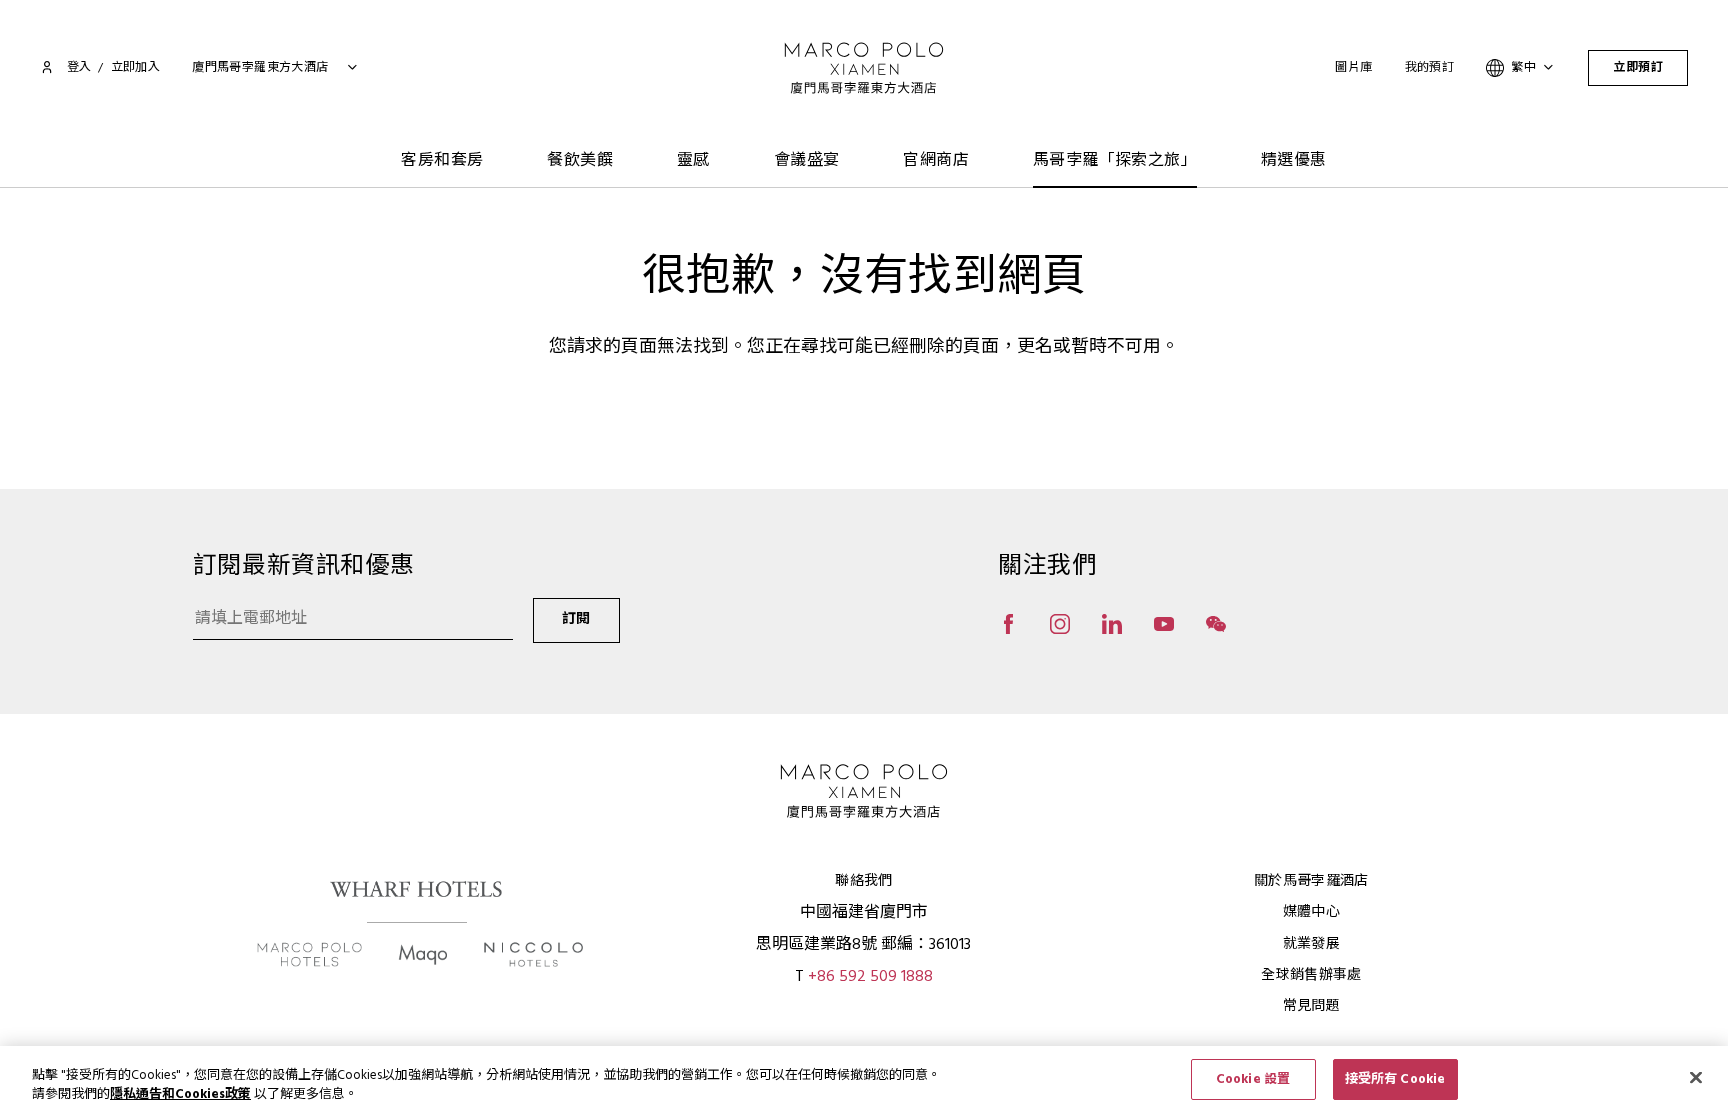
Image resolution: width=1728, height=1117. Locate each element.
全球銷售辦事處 (1311, 975)
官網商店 (936, 161)
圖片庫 (1353, 68)
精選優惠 (1294, 161)
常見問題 (1311, 1006)
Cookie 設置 (1253, 1079)
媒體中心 (1311, 912)
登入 (79, 68)
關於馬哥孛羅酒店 (1311, 881)
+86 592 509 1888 (870, 977)
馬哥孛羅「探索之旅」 (1115, 161)
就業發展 (1311, 944)
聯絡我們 (863, 881)
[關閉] (1696, 1077)
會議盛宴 (807, 161)
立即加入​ (136, 68)
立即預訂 (1638, 68)
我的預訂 (1430, 68)
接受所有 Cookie (1395, 1079)
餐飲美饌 (580, 161)
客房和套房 (442, 161)
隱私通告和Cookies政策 (180, 1095)
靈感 (693, 161)
